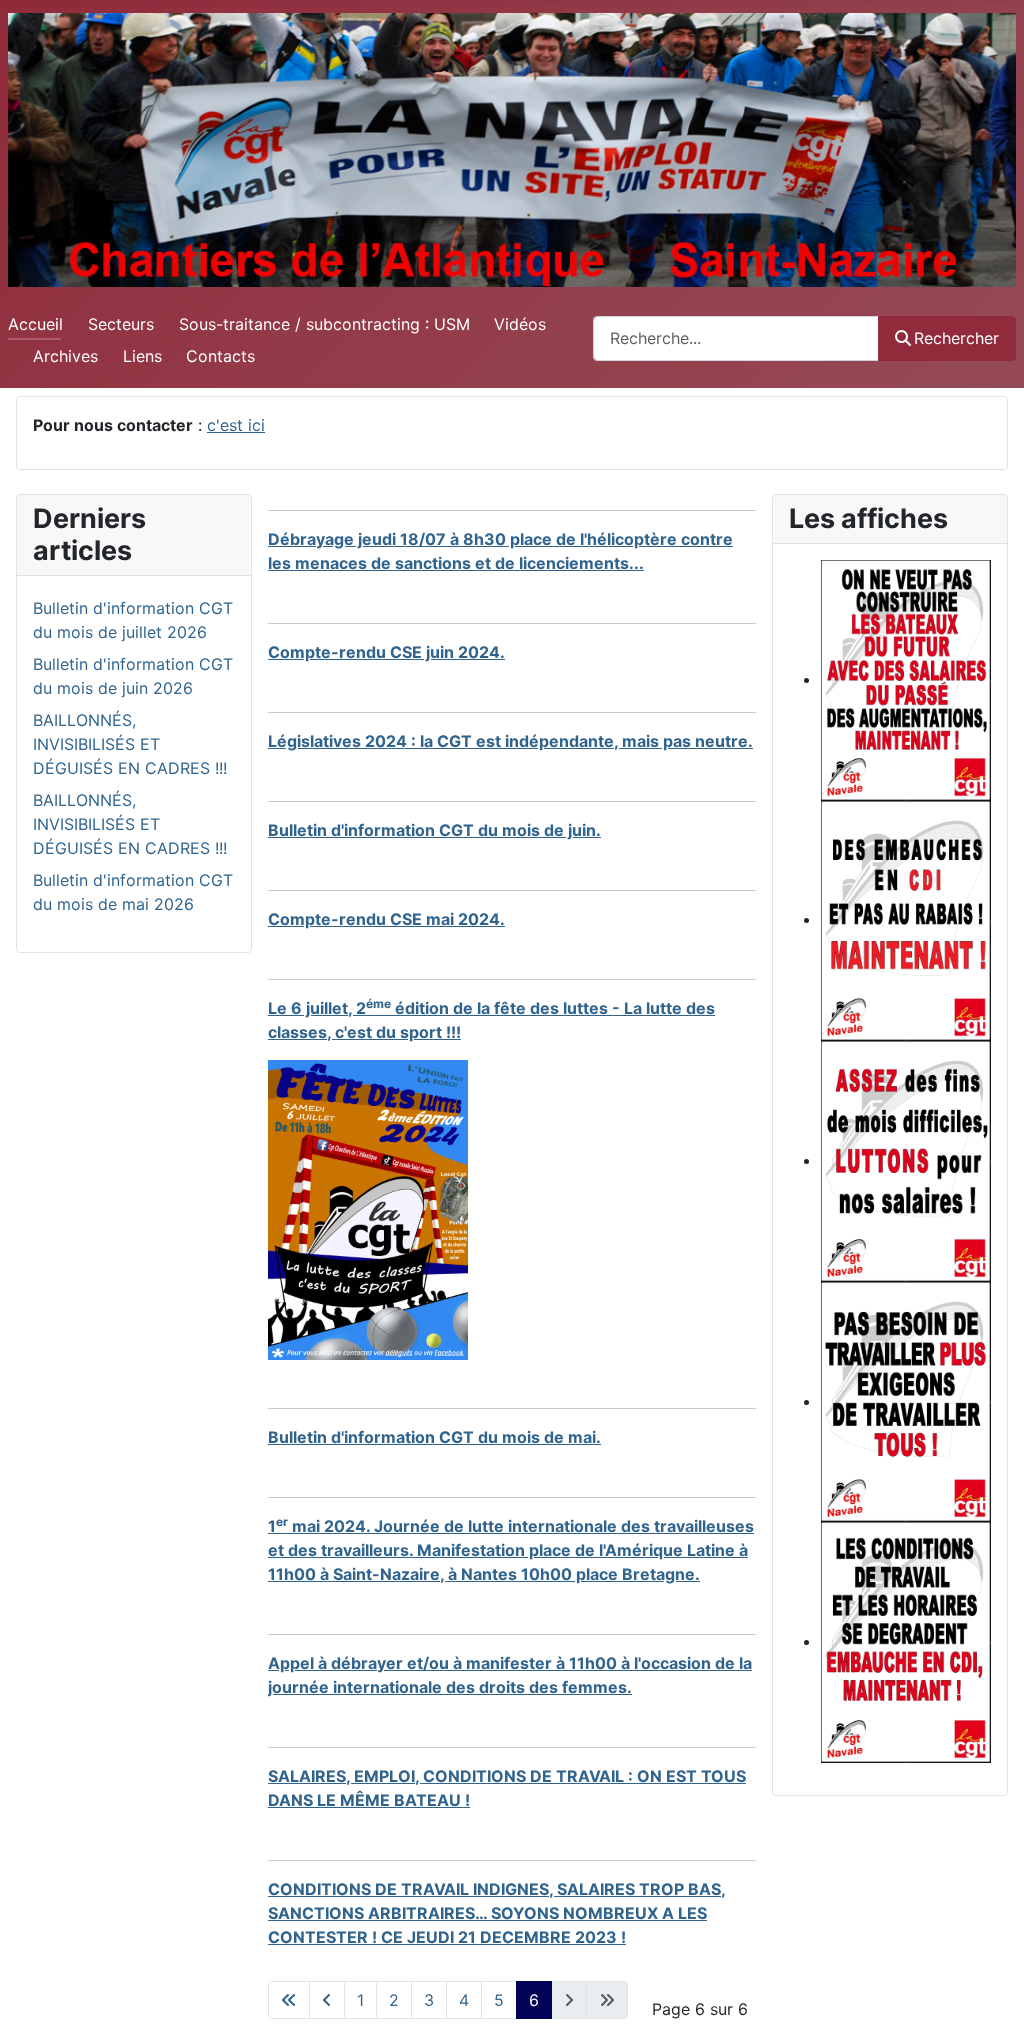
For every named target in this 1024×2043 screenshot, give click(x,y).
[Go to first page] (289, 2000)
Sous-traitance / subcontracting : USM (324, 324)
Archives (65, 356)
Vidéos (520, 324)
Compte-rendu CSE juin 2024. (386, 652)
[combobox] (736, 338)
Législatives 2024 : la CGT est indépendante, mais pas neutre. (510, 741)
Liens (142, 356)
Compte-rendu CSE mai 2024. (386, 919)
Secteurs (121, 324)
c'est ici (236, 425)
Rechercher (956, 338)
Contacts (220, 356)
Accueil (35, 324)
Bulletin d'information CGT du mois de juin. (434, 830)
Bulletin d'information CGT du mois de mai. (434, 1437)
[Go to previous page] (327, 2000)
